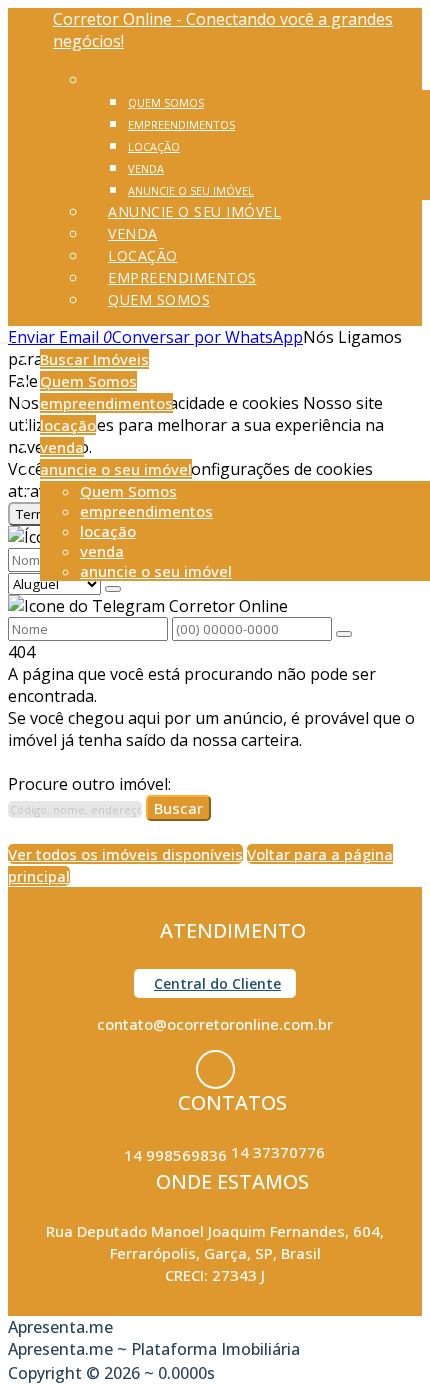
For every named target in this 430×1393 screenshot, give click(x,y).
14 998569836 (175, 1155)
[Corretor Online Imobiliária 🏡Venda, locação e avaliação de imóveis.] (215, 1069)
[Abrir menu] (6, 337)
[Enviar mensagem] (113, 589)
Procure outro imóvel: (89, 784)
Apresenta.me (60, 1327)
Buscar (178, 808)
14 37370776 (278, 1152)
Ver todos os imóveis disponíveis (125, 854)
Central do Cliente (217, 983)
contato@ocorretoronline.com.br (215, 1024)
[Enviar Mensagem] (344, 634)
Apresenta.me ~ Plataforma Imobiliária (154, 1349)
